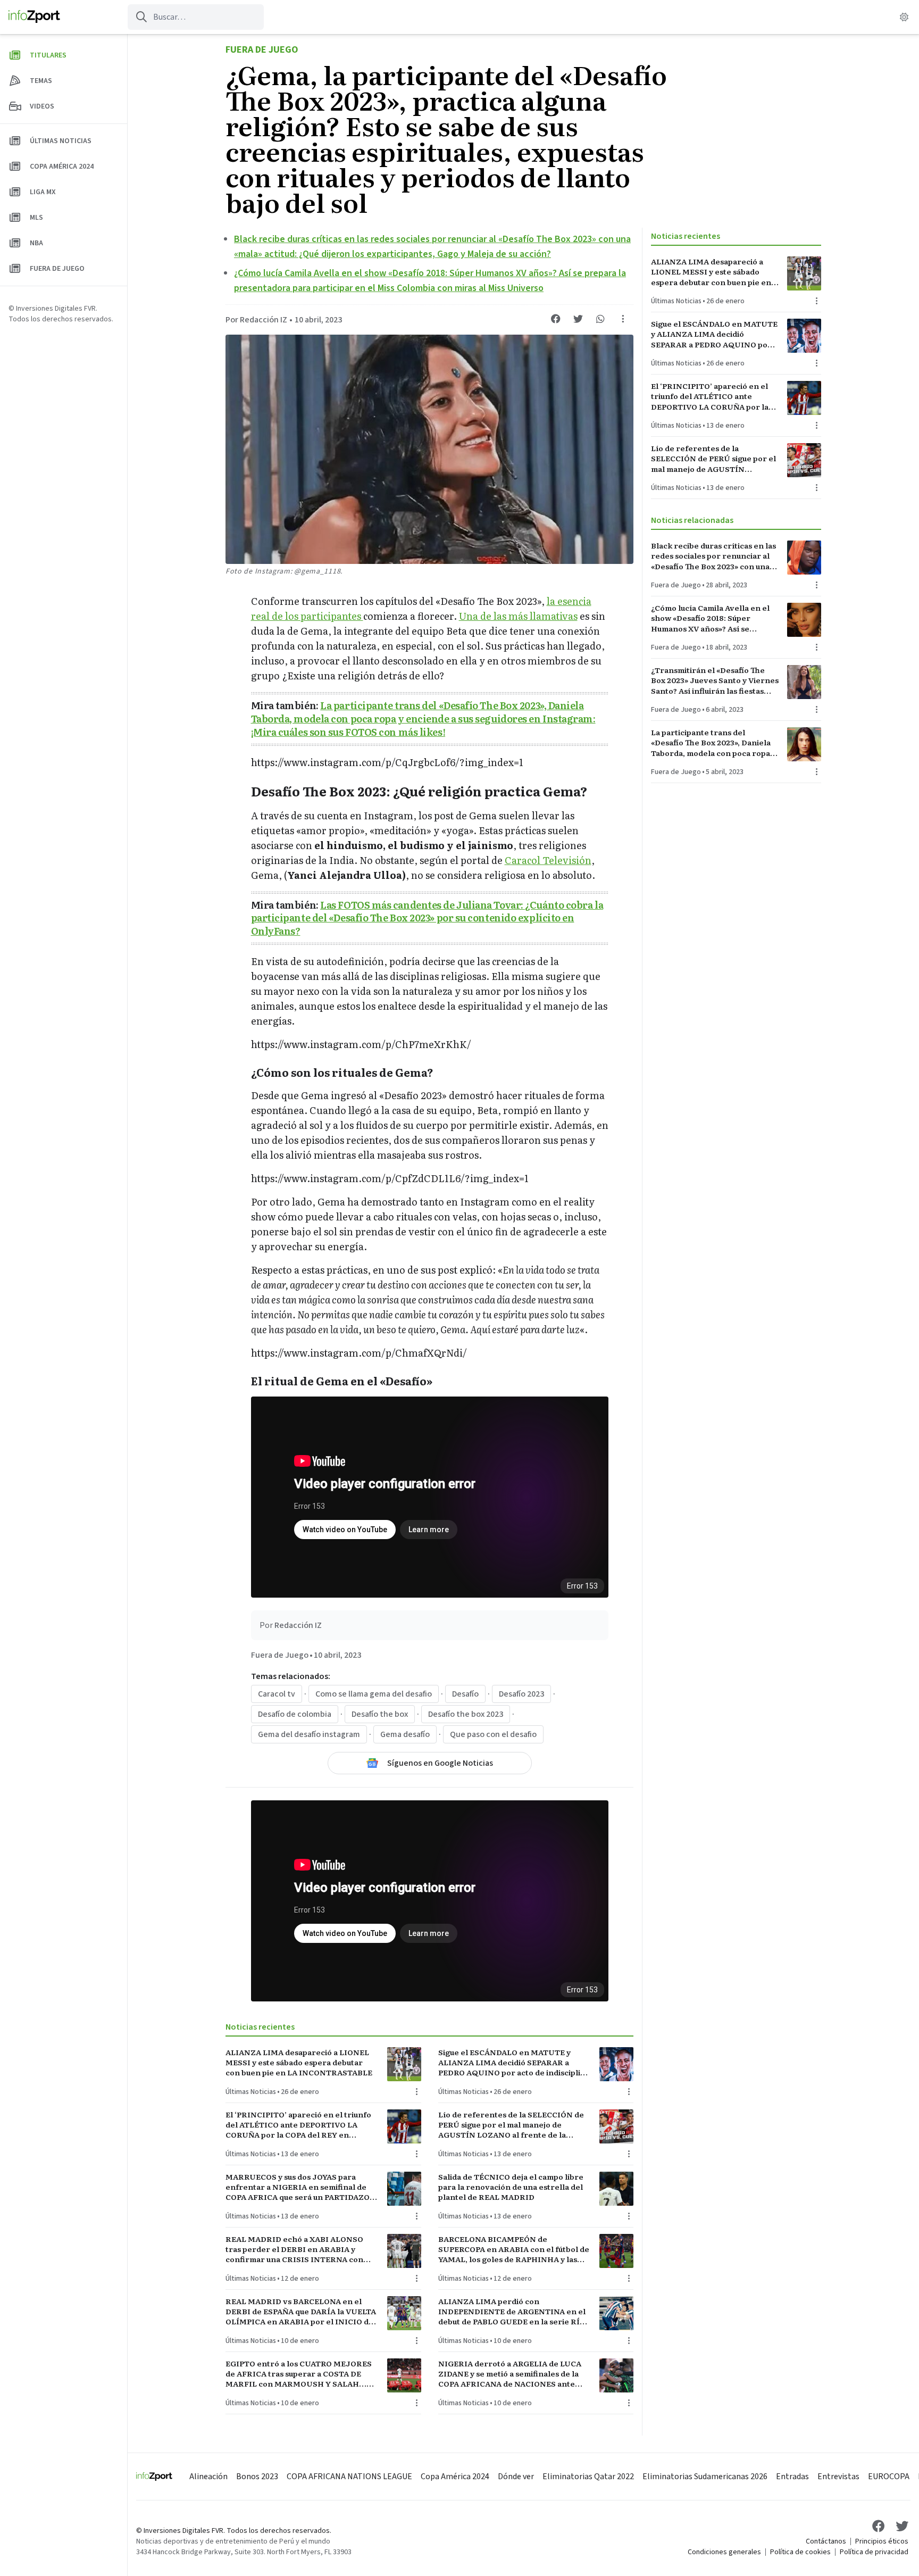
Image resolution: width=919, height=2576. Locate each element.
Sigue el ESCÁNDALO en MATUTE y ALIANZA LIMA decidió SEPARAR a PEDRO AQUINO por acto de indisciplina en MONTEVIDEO (514, 2063)
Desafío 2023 (521, 1694)
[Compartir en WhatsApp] (600, 319)
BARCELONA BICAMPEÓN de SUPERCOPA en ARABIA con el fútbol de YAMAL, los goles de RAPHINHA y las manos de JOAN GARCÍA (514, 2249)
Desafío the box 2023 (466, 1714)
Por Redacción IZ (256, 320)
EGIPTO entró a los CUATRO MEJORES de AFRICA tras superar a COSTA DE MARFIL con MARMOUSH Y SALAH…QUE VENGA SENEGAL (299, 2374)
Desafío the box (380, 1714)
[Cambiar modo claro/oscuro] (904, 17)
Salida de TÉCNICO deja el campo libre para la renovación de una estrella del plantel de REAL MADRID (511, 2187)
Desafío (465, 1694)
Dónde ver (516, 2477)
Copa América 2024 (455, 2477)
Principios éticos (882, 2541)
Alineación (208, 2477)
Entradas (792, 2477)
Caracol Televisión (548, 860)
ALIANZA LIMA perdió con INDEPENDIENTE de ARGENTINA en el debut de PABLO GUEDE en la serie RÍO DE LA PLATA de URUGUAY (512, 2312)
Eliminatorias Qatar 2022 (588, 2477)
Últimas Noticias (251, 2092)
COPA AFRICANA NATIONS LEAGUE (349, 2477)
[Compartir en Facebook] (556, 319)
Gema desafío (405, 1734)
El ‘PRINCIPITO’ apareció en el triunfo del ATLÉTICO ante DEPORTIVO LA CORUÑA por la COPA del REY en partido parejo (298, 2125)
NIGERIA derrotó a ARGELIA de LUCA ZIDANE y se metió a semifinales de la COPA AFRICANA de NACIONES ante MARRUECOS (510, 2374)
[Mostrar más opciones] (623, 319)
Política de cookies (800, 2552)
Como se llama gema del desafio (374, 1694)
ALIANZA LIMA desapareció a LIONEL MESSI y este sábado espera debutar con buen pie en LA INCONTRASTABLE (299, 2063)
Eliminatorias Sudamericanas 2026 (705, 2477)
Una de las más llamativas (518, 616)
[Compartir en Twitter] (578, 319)
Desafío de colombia (295, 1714)
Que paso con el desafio (493, 1734)
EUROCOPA (889, 2477)
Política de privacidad (874, 2552)
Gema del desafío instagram (309, 1734)
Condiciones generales (724, 2552)
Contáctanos (826, 2541)
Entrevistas (838, 2477)
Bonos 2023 (257, 2477)
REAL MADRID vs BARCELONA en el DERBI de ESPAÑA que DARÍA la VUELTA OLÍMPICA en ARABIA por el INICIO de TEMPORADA (301, 2312)
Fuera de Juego (262, 50)
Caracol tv (277, 1694)
